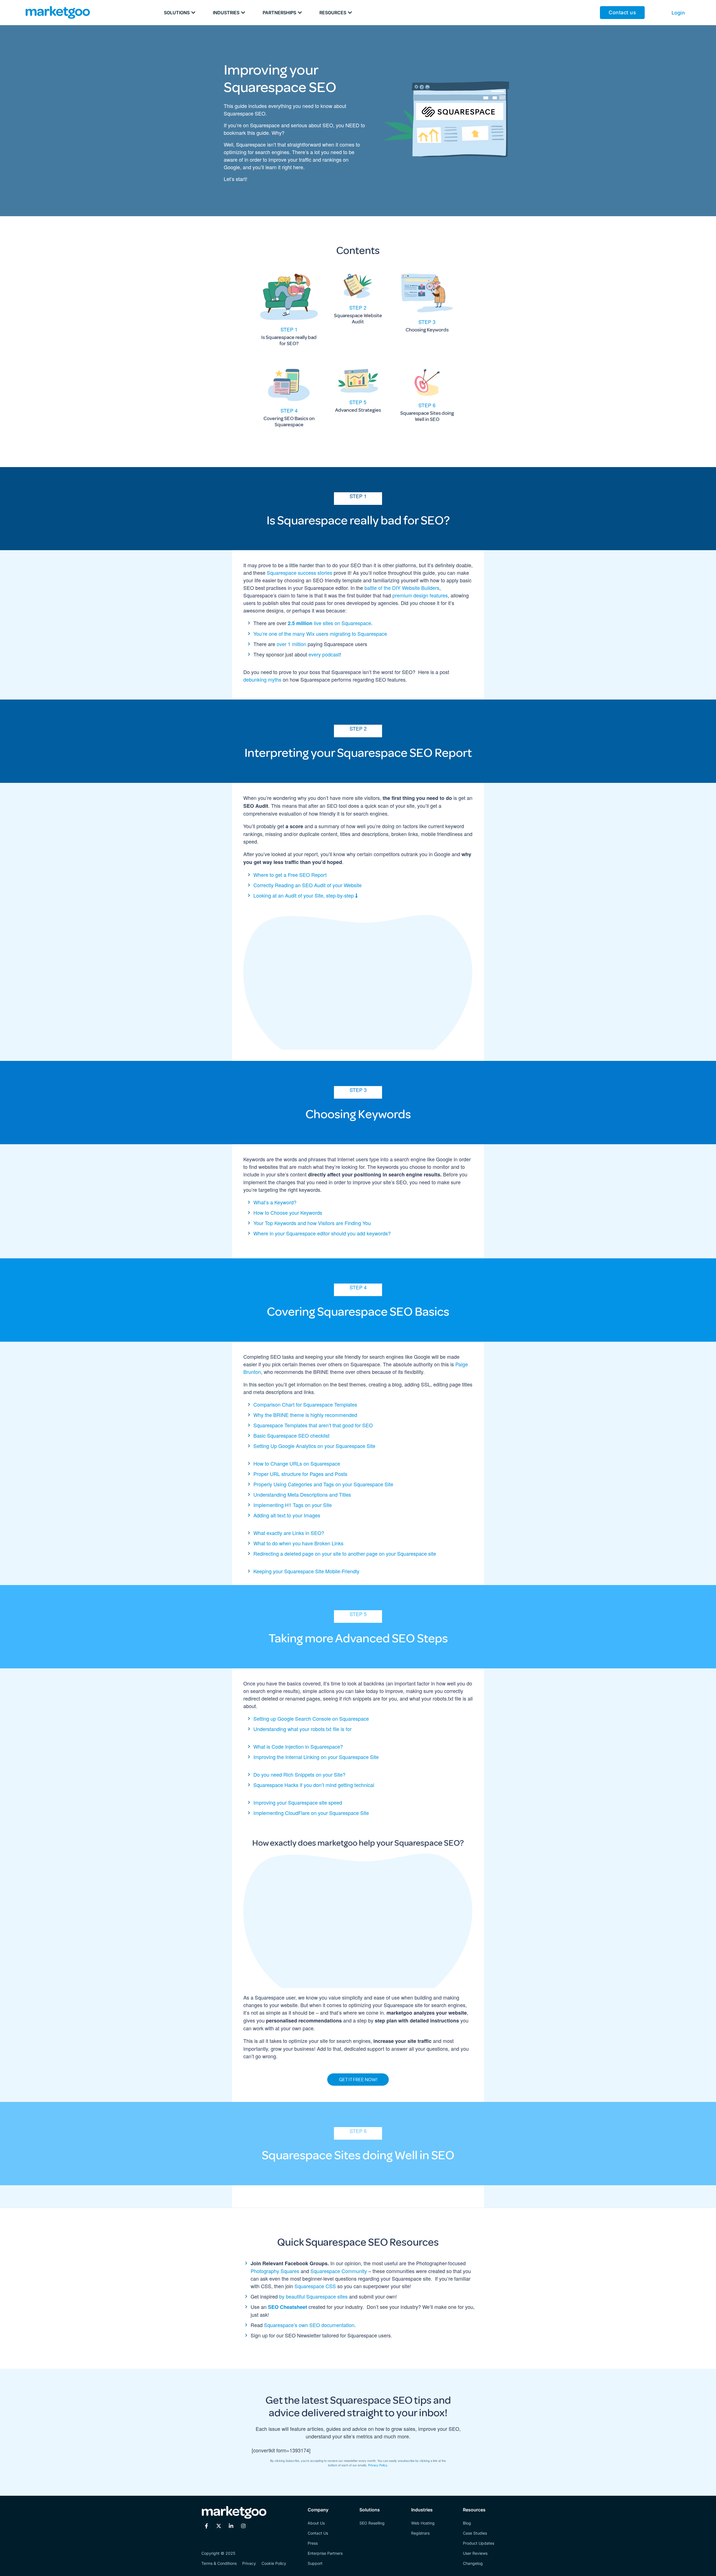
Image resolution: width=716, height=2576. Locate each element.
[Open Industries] (243, 13)
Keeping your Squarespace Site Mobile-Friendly (306, 1571)
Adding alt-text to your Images (287, 1515)
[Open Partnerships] (300, 13)
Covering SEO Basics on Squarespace (289, 422)
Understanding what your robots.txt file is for (302, 1729)
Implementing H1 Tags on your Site (293, 1505)
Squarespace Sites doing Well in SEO (427, 416)
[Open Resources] (350, 13)
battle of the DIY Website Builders (402, 588)
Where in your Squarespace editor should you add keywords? (322, 1233)
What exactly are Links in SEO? (289, 1533)
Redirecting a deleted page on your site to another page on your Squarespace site (345, 1553)
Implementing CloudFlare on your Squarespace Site (311, 1813)
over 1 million (292, 644)
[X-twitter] (219, 2526)
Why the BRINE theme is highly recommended (305, 1415)
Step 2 (358, 307)
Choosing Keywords (427, 330)
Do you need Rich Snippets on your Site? (299, 1774)
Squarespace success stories (300, 573)
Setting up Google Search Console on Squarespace (311, 1718)
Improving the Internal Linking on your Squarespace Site (316, 1757)
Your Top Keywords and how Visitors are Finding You (312, 1223)
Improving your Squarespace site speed (298, 1802)
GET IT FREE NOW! (358, 2080)
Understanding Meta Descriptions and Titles (302, 1494)
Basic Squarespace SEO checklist (291, 1435)
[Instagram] (243, 2526)
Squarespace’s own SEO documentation (309, 2325)
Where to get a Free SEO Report (290, 875)
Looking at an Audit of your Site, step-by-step (304, 895)
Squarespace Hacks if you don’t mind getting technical (314, 1785)
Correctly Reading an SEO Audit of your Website (308, 885)
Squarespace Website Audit (358, 319)
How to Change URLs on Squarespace (297, 1463)
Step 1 (289, 329)
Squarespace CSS (315, 2286)
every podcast (324, 654)
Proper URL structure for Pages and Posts (300, 1474)
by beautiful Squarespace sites (313, 2296)
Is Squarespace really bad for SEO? (289, 340)
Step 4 (289, 410)
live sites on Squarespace (329, 623)
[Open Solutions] (193, 13)
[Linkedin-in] (231, 2526)
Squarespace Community (339, 2271)
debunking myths (262, 679)
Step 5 (358, 402)
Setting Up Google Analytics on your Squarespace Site (314, 1446)
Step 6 (427, 405)
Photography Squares (276, 2271)
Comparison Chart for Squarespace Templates (305, 1404)
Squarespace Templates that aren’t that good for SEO (313, 1425)
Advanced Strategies (358, 410)
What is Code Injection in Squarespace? (298, 1746)
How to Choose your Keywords (288, 1212)
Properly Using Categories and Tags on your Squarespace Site (323, 1484)
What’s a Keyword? (275, 1202)
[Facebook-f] (206, 2526)
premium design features (420, 595)
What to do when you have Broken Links (298, 1543)
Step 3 (427, 322)
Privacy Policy (378, 2465)
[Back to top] (13, 2563)
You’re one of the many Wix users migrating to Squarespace (320, 634)
